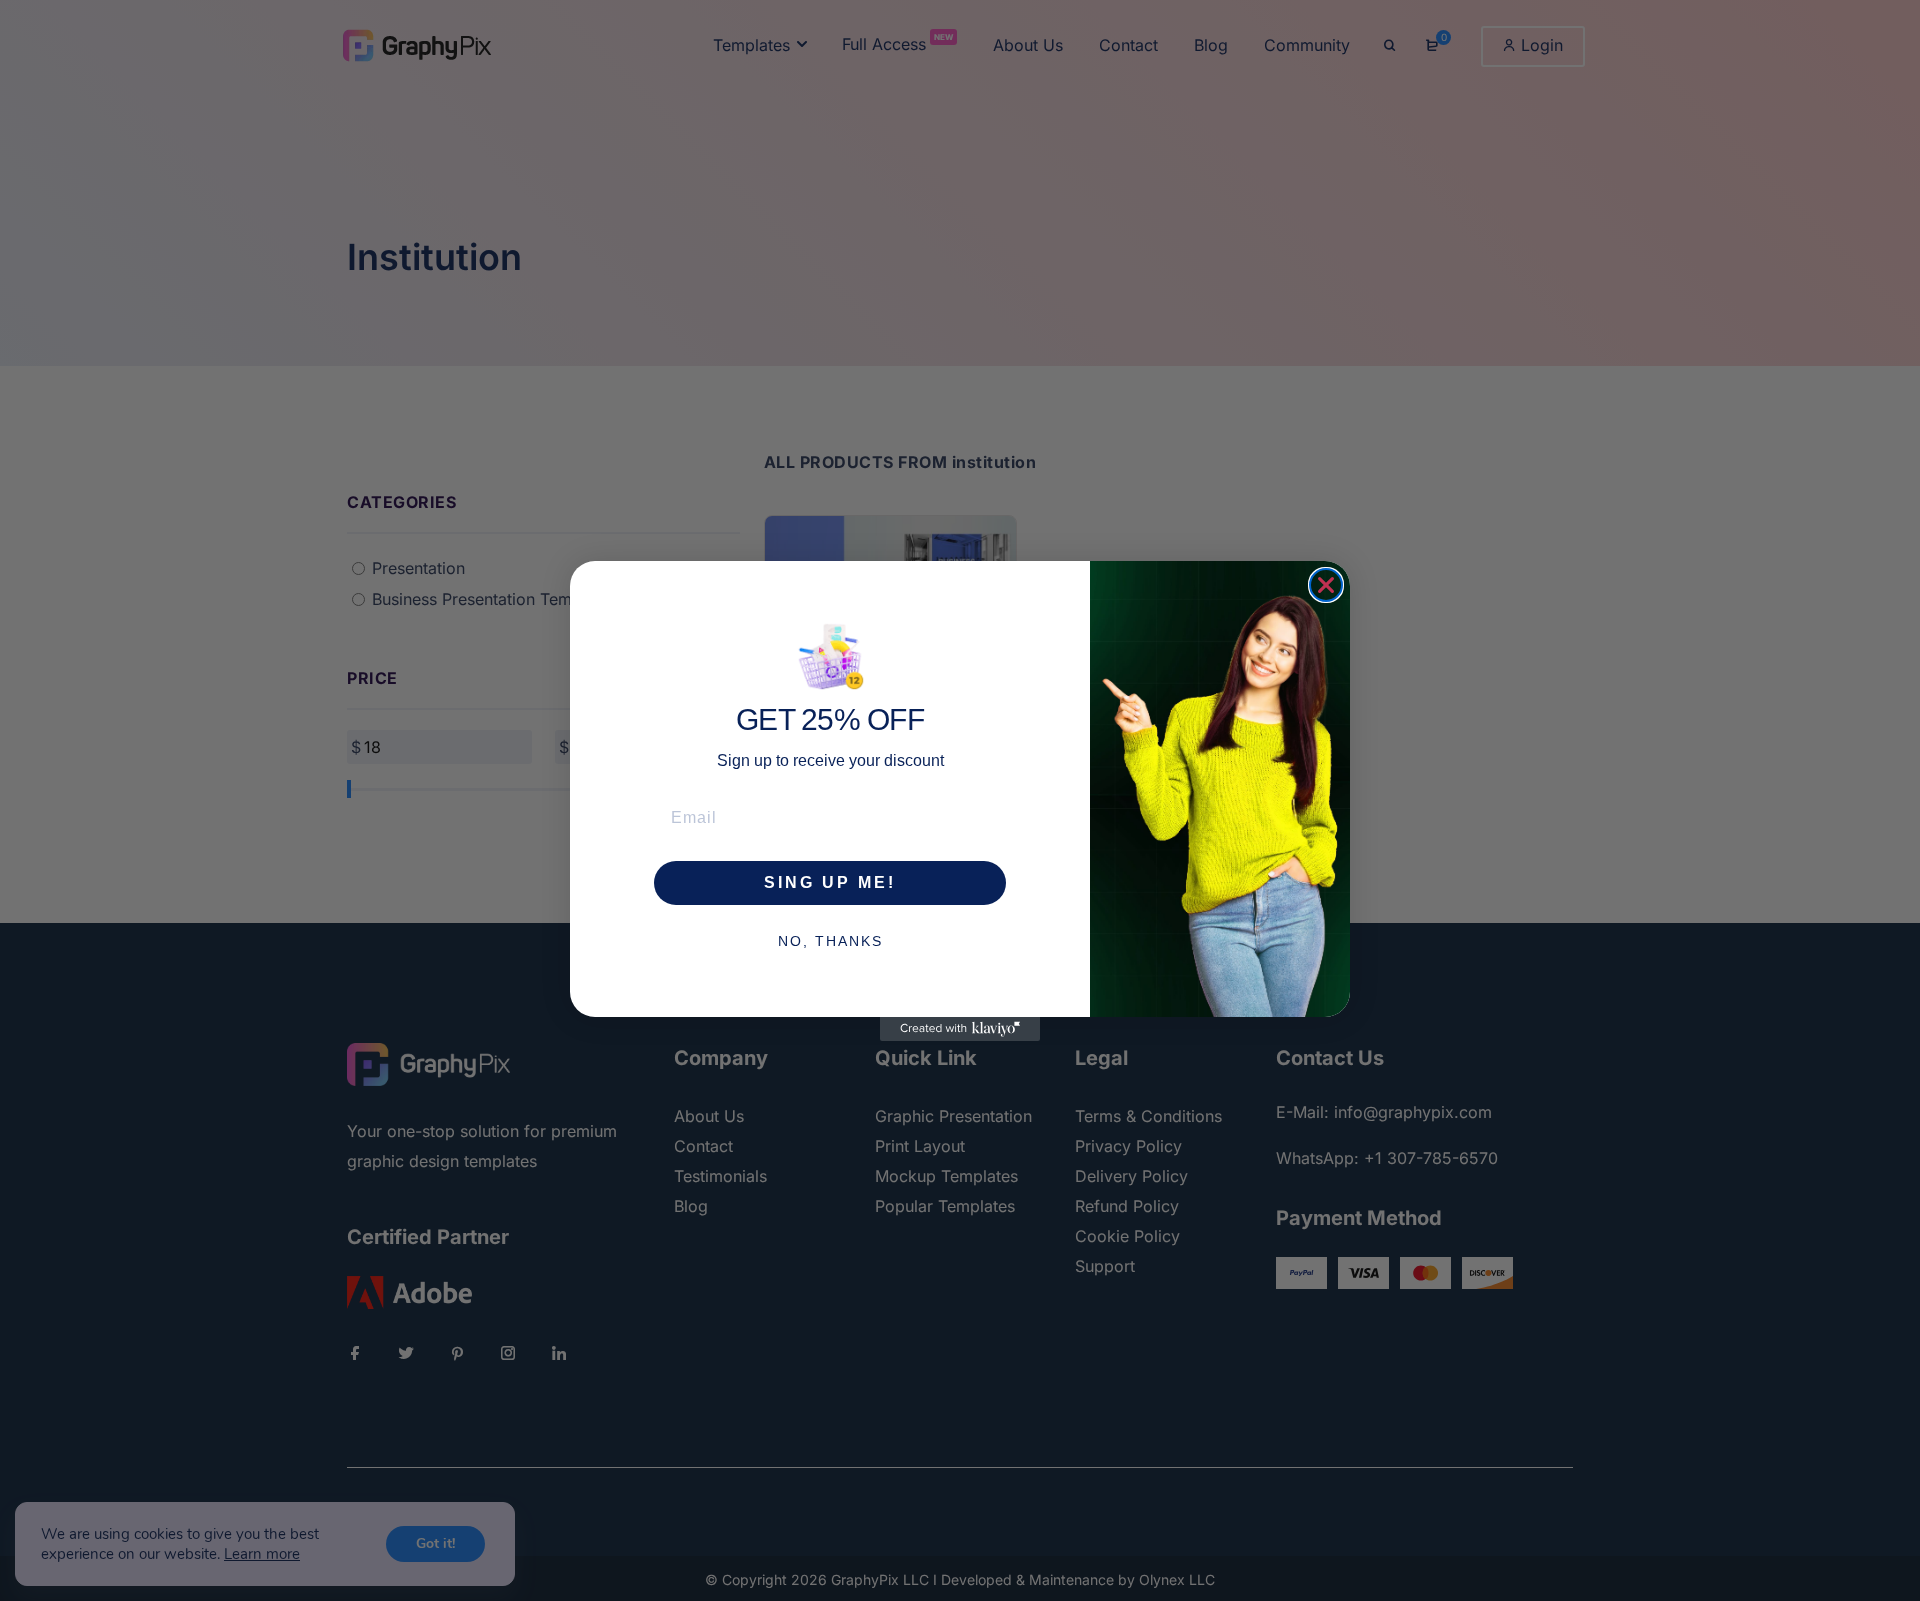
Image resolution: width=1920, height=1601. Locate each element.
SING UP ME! (830, 881)
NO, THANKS (830, 940)
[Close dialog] (1326, 585)
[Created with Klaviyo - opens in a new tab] (960, 1029)
